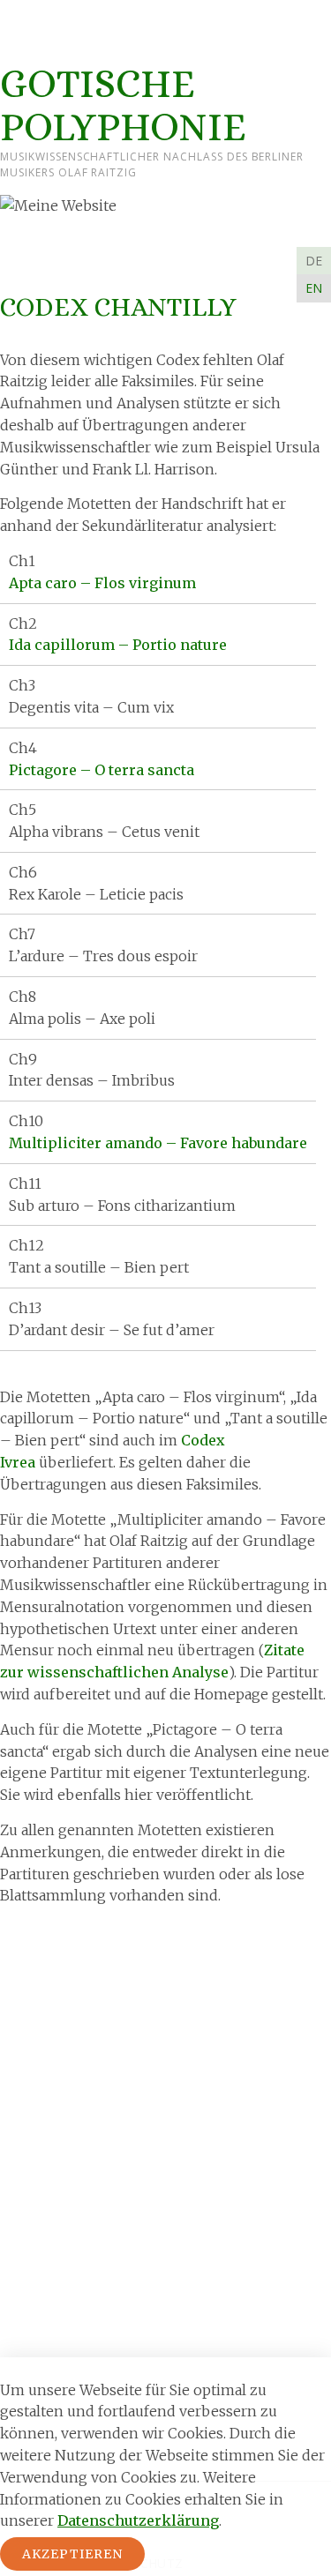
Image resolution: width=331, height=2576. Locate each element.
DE (314, 261)
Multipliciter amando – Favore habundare (158, 1143)
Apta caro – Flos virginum (102, 583)
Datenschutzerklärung (138, 2520)
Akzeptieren (72, 2554)
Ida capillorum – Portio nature (118, 645)
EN (314, 288)
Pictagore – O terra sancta (102, 770)
